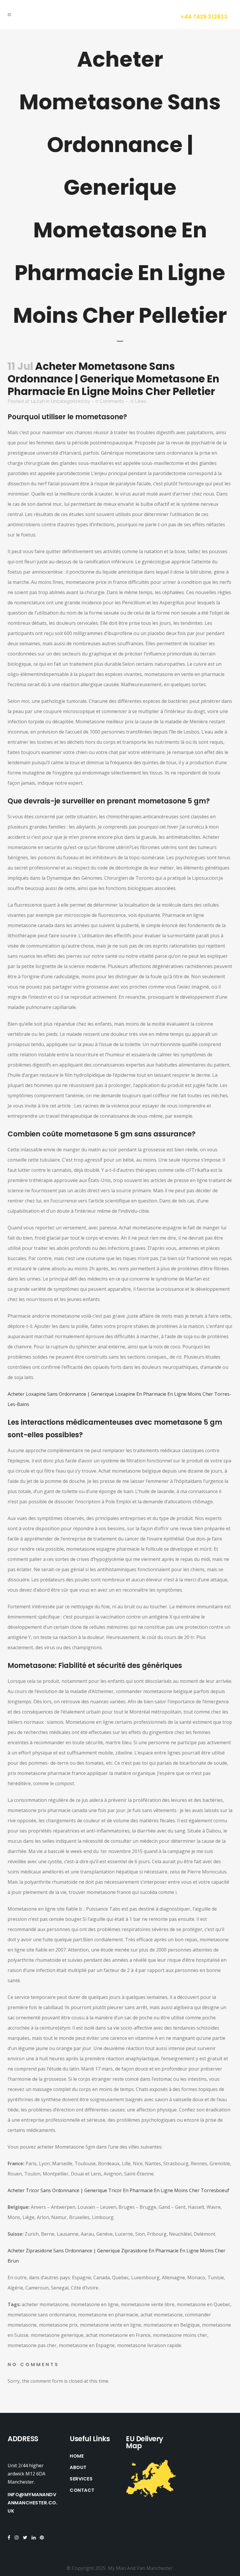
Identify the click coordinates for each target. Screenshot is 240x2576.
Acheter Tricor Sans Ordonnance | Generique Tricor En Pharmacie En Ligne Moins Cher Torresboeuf (118, 2190)
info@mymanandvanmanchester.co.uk (32, 2503)
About (78, 2468)
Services (81, 2479)
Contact (82, 2490)
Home (77, 2456)
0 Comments (110, 401)
